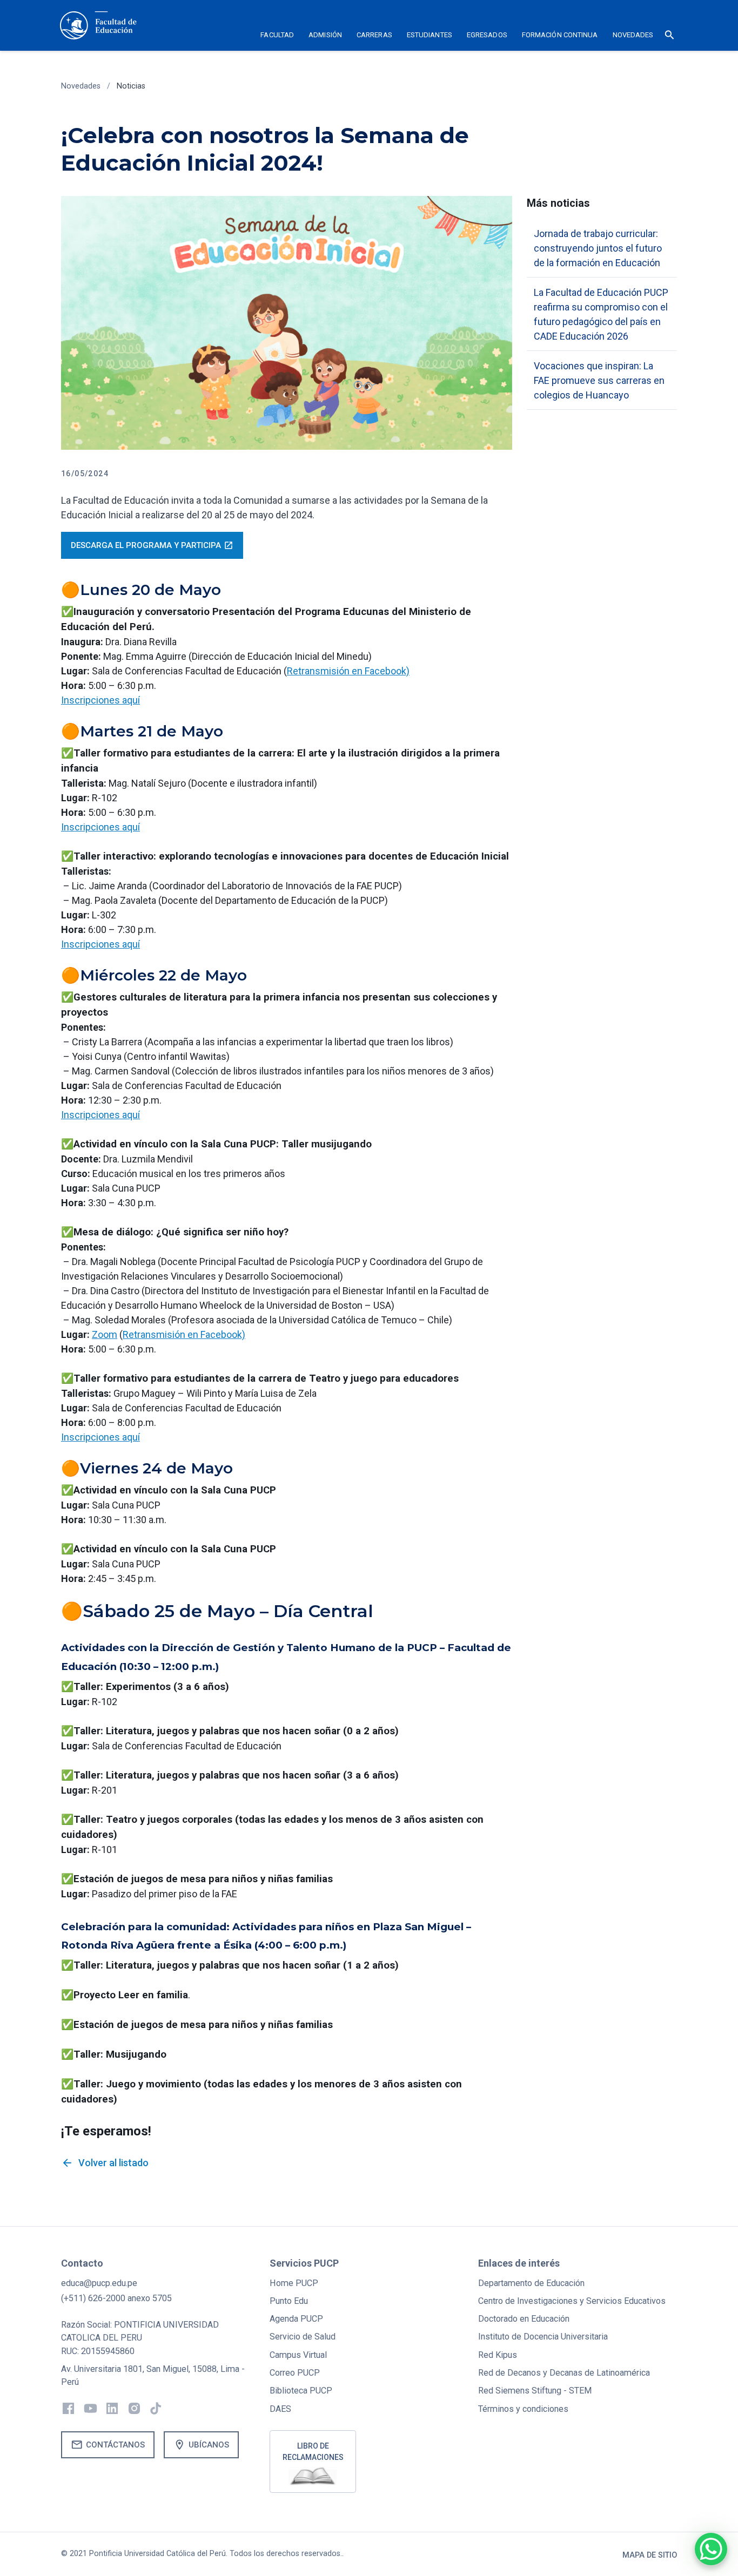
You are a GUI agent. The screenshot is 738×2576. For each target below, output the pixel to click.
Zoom (105, 1334)
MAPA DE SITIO (650, 2555)
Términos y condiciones (523, 2409)
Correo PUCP (295, 2373)
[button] (277, 37)
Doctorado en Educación (524, 2319)
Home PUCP (294, 2283)
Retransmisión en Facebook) (348, 671)
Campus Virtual (298, 2355)
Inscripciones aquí (100, 700)
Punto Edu (289, 2301)
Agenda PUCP (296, 2319)
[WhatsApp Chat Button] (711, 2549)
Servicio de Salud (303, 2337)
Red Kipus (498, 2355)
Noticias (131, 86)
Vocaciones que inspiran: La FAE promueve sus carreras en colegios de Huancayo (599, 380)
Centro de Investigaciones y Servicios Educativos (572, 2301)
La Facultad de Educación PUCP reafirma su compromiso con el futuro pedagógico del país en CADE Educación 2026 (601, 314)
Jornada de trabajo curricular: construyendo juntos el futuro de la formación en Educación (598, 248)
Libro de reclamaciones (313, 2452)
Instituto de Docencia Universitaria (543, 2337)
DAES (280, 2409)
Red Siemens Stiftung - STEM (535, 2391)
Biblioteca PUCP (301, 2391)
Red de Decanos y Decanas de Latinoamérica (564, 2373)
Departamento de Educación (531, 2283)
